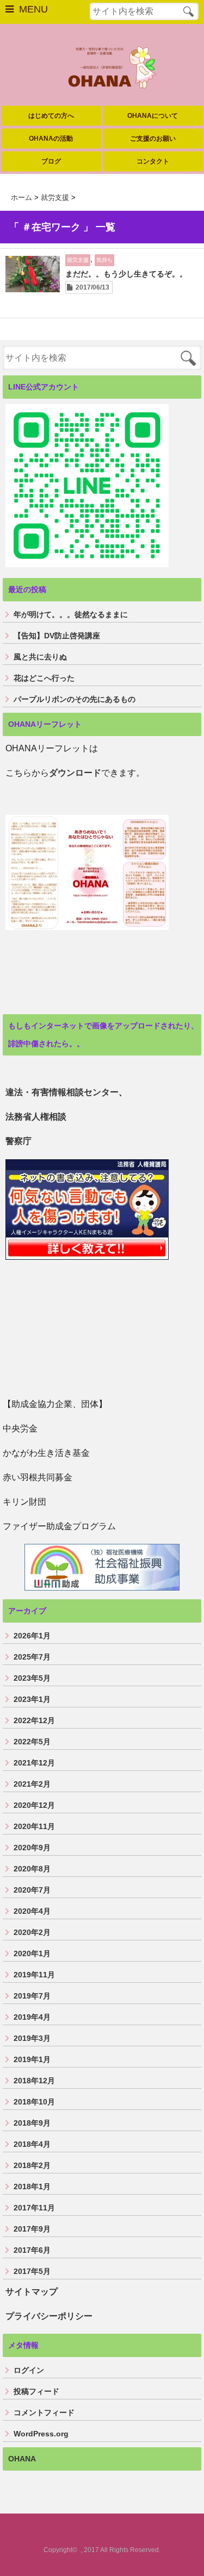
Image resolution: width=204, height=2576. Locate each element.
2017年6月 (32, 2250)
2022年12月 (34, 1720)
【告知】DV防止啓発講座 (57, 636)
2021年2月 (32, 1784)
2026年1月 (32, 1636)
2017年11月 (34, 2208)
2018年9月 (32, 2123)
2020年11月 (34, 1826)
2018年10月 (34, 2102)
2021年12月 (34, 1763)
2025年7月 (32, 1657)
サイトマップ (32, 2292)
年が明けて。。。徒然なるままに (71, 614)
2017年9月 (32, 2229)
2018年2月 (32, 2165)
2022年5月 (32, 1742)
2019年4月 (32, 2017)
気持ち (104, 260)
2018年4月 (32, 2144)
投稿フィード (36, 2391)
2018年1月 (32, 2187)
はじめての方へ (51, 116)
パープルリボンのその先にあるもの (75, 699)
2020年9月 (32, 1848)
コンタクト (153, 161)
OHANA (22, 2459)
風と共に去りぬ (40, 657)
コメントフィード (44, 2412)
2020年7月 (32, 1890)
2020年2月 (32, 1932)
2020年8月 (32, 1869)
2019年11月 (34, 1975)
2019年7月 (32, 1996)
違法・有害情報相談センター (62, 1092)
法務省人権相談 (36, 1117)
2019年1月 (32, 2059)
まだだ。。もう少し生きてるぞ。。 (126, 274)
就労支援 (78, 260)
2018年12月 (34, 2081)
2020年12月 (34, 1805)
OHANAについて (153, 116)
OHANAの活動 (51, 139)
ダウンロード (75, 773)
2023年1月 (32, 1699)
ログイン (29, 2370)
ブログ (51, 161)
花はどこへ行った (44, 678)
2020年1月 (32, 1953)
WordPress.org (41, 2434)
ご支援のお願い (153, 139)
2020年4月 (32, 1911)
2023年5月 (32, 1678)
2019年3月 (32, 2038)
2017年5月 (32, 2271)
